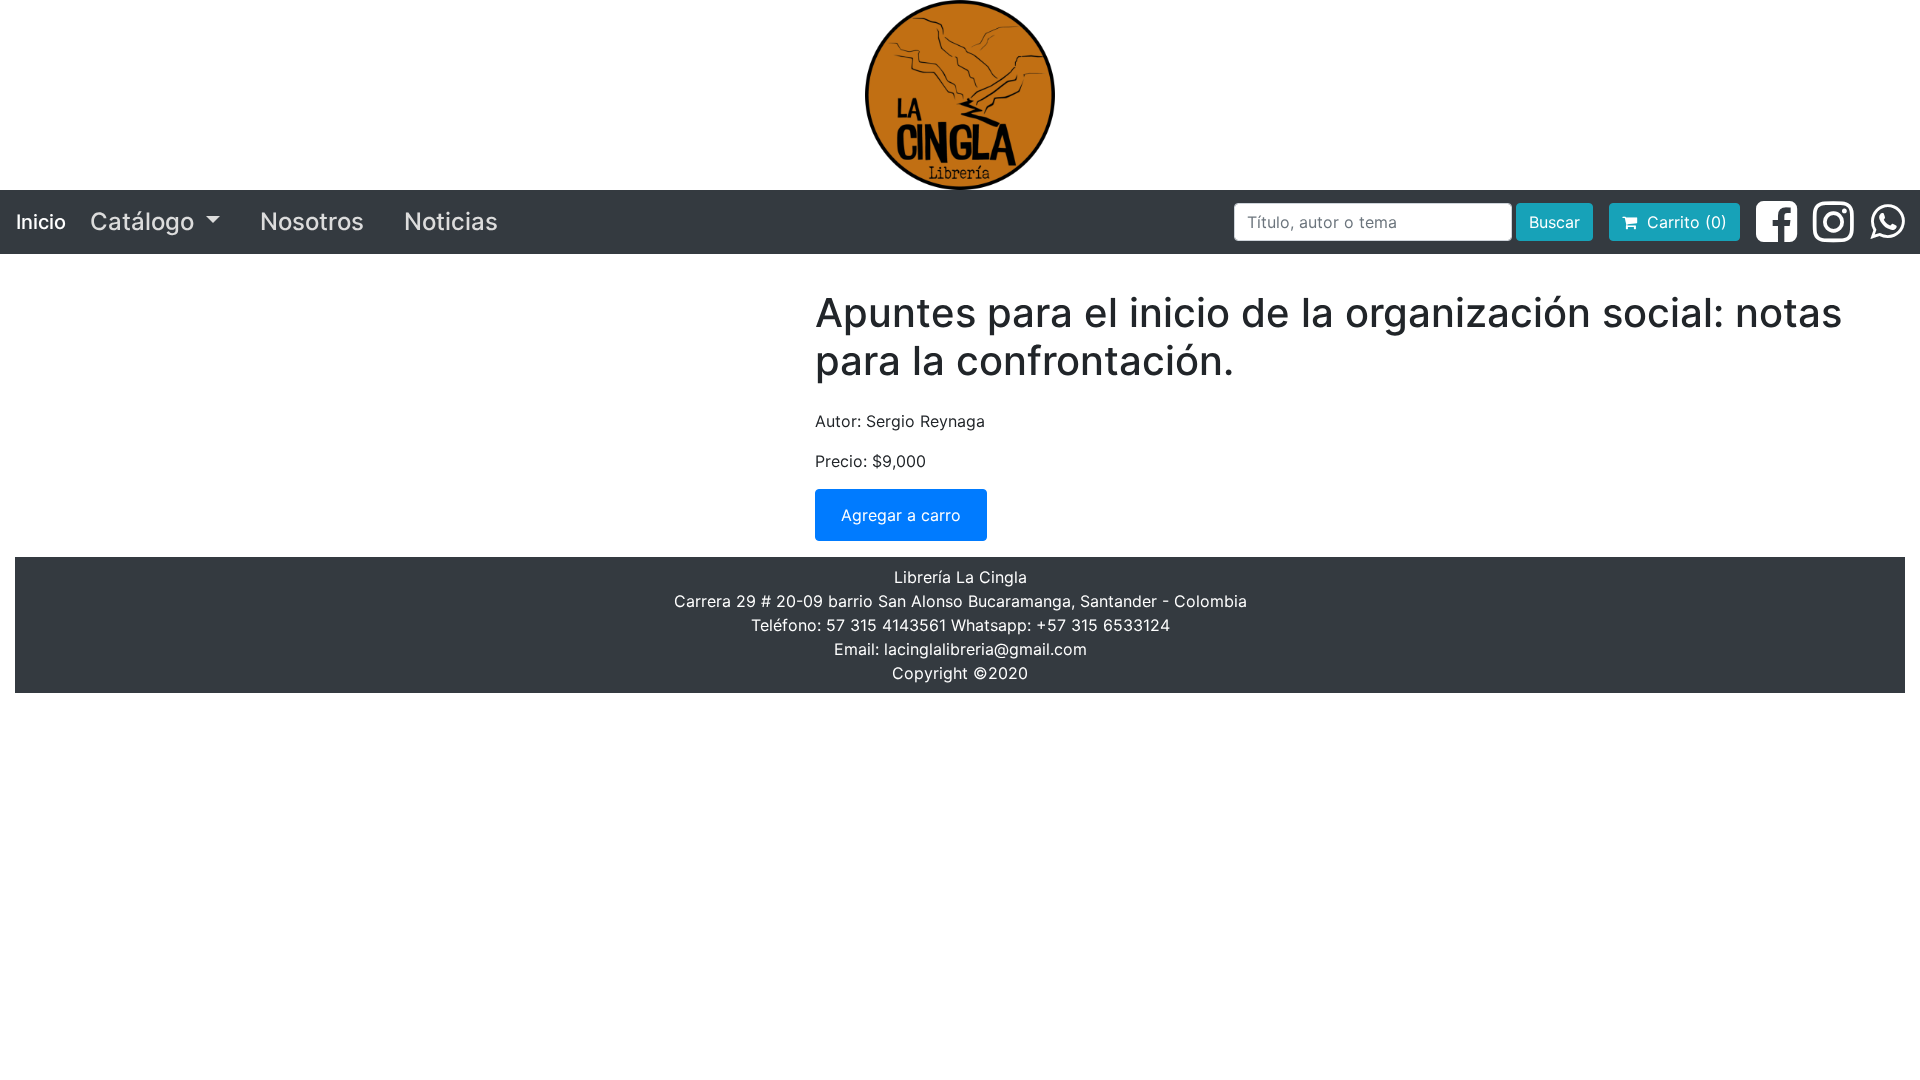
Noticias (451, 221)
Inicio (41, 222)
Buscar (1554, 222)
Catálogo (145, 221)
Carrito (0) (1682, 222)
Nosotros (312, 221)
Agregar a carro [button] (901, 515)
